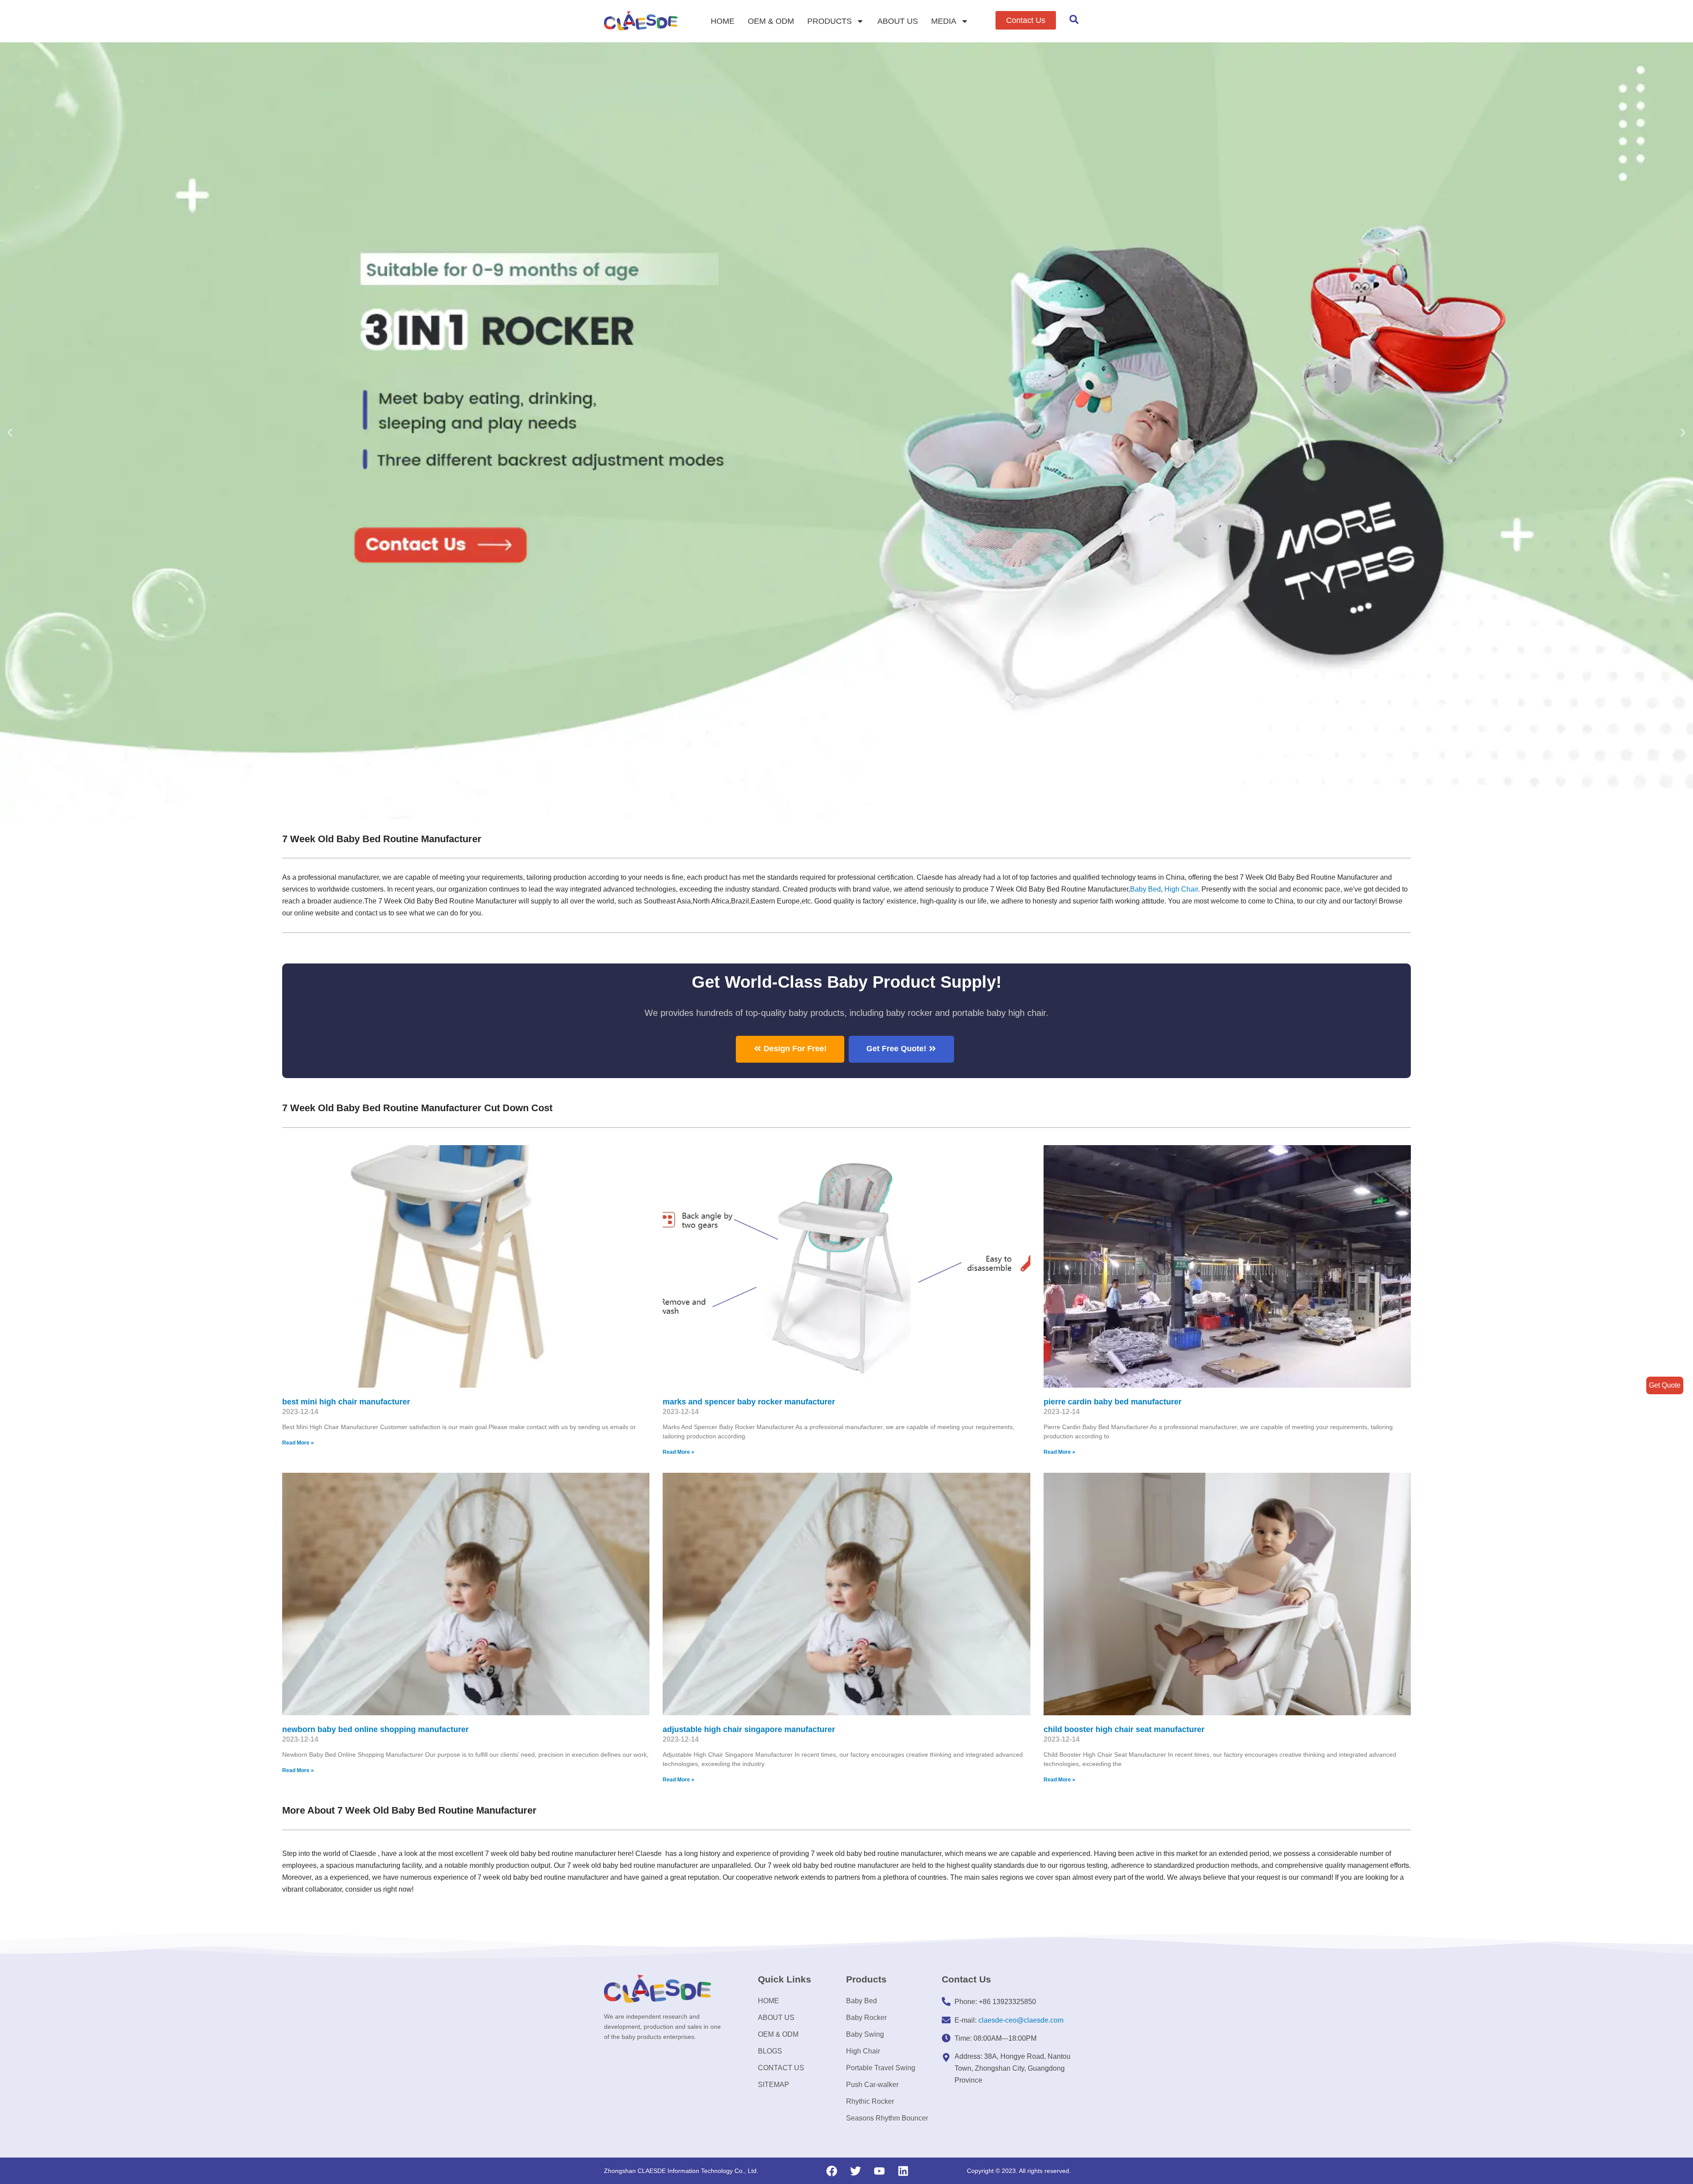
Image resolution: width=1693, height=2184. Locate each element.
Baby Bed (1145, 889)
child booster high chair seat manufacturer (1124, 1729)
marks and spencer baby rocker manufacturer (749, 1402)
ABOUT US (898, 21)
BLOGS (770, 2051)
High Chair (1181, 889)
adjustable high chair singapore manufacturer (749, 1729)
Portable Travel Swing (881, 2068)
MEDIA (944, 21)
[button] (1026, 20)
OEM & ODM (771, 21)
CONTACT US (781, 2068)
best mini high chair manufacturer (346, 1402)
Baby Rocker (866, 2018)
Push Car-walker (872, 2085)
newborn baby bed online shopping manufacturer (375, 1729)
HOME (723, 21)
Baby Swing (865, 2034)
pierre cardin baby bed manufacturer (1113, 1402)
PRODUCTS (830, 21)
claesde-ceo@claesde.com (1021, 2020)
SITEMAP (774, 2085)
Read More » (298, 1443)
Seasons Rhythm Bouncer (887, 2118)
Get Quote (1665, 1385)
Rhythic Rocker (870, 2101)
